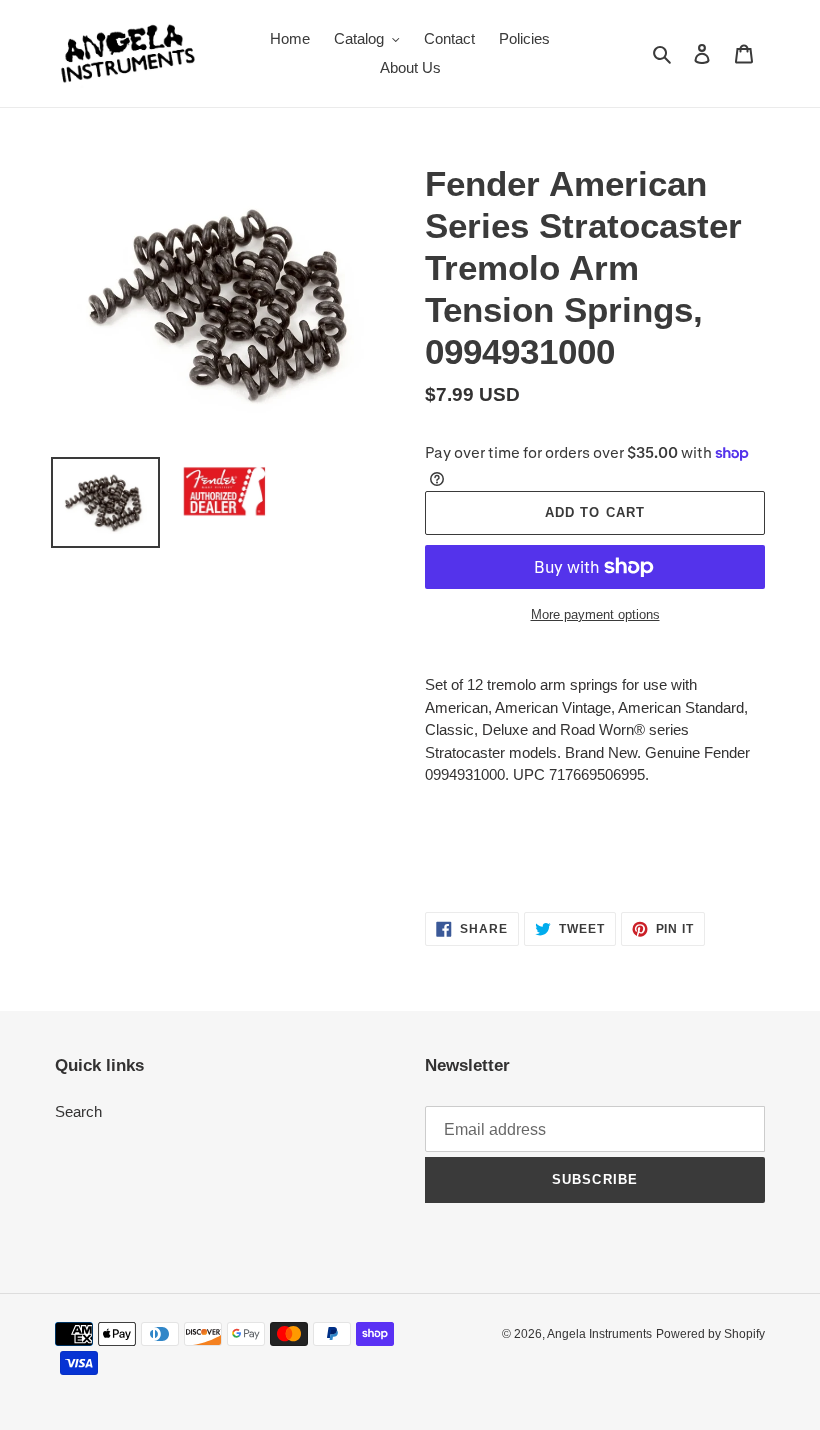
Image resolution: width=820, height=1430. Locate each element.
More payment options (595, 614)
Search (78, 1111)
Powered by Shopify (710, 1334)
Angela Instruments (599, 1334)
